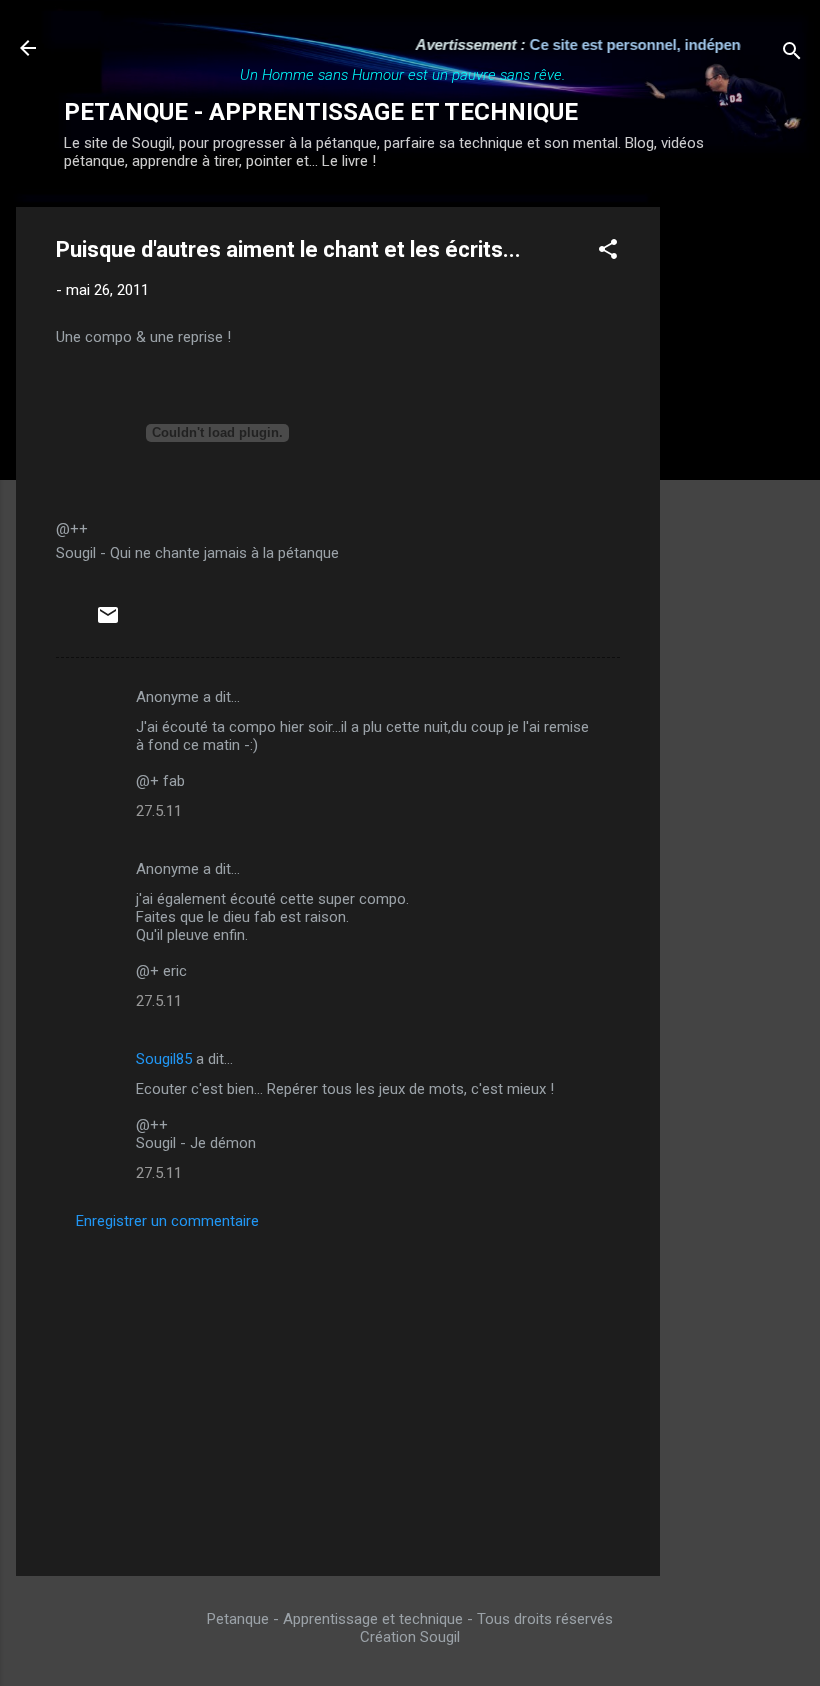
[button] (608, 252)
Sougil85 (164, 1059)
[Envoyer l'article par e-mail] (108, 622)
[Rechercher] (792, 54)
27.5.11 (159, 811)
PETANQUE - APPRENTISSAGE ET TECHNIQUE (321, 112)
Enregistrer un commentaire (167, 1221)
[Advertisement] (740, 507)
